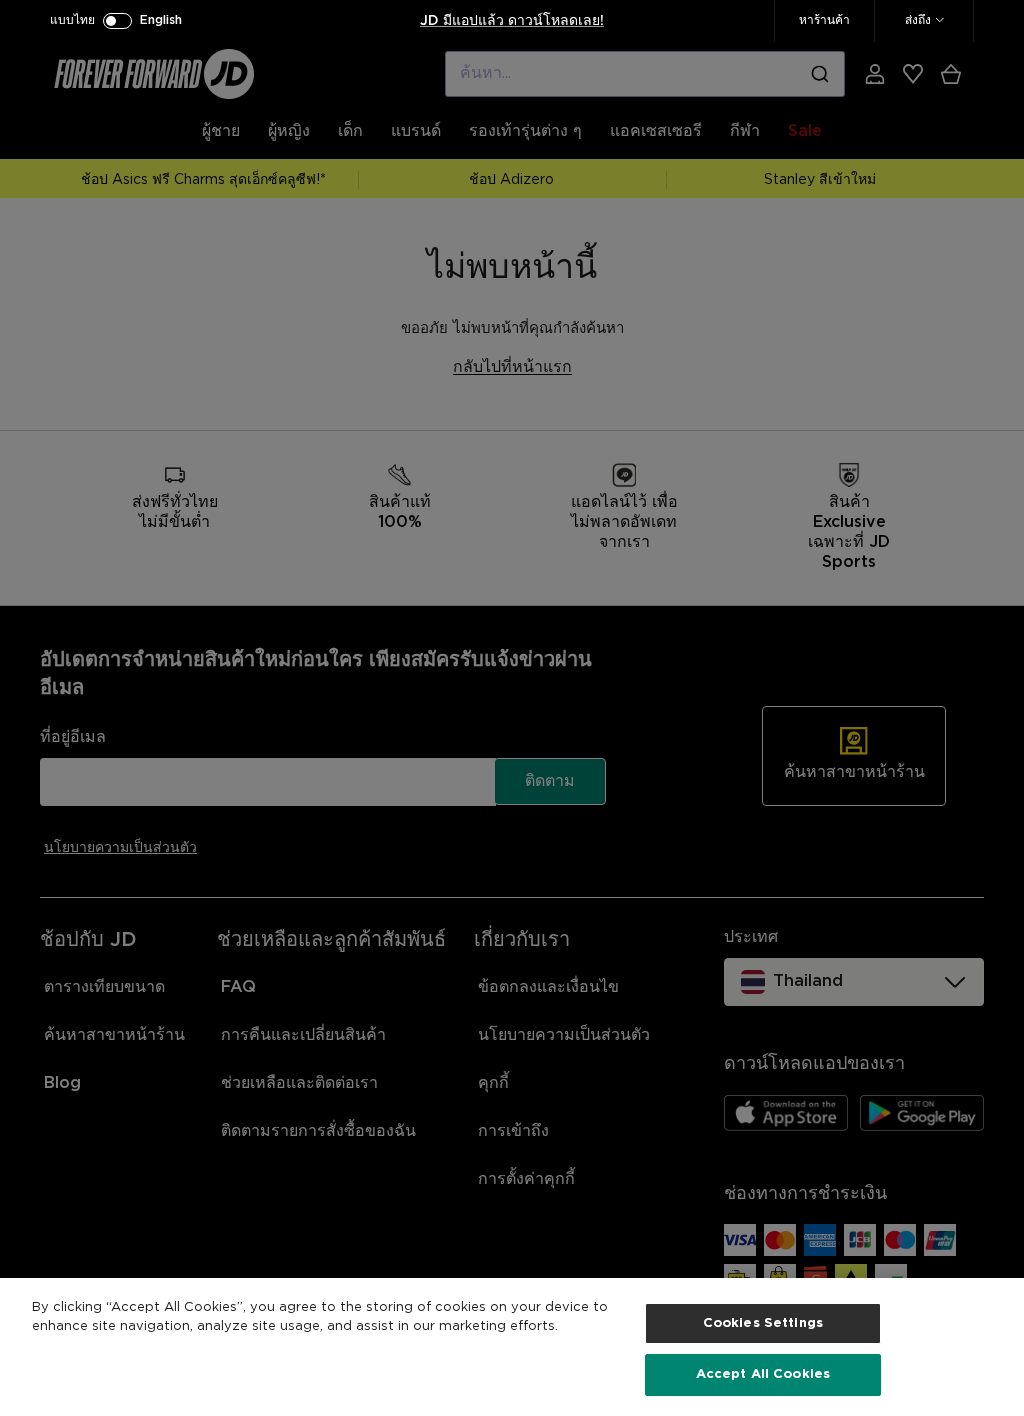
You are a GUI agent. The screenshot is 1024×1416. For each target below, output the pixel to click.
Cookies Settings (763, 1323)
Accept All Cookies (763, 1374)
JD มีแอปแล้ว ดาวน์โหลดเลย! (512, 21)
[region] (512, 1347)
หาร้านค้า (824, 20)
